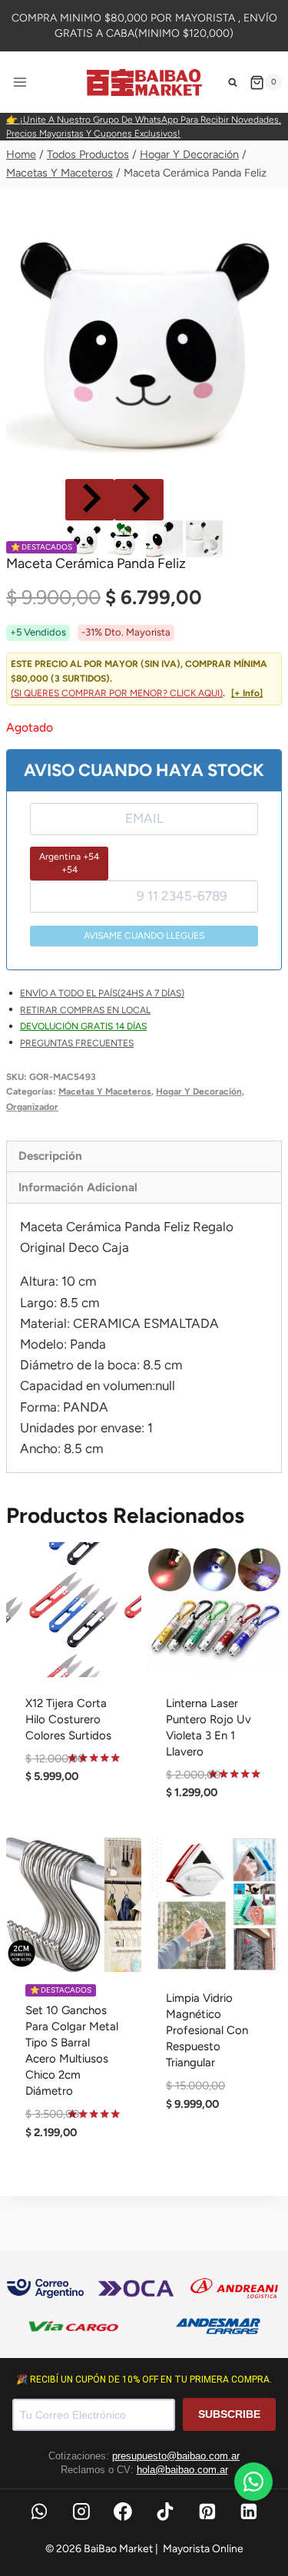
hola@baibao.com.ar (182, 2470)
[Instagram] (81, 2512)
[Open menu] (20, 83)
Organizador (32, 1107)
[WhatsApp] (39, 2512)
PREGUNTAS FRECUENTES (77, 1043)
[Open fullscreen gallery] (266, 460)
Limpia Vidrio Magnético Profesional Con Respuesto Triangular (207, 2030)
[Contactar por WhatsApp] (253, 2482)
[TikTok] (165, 2512)
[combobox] (69, 863)
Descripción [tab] (50, 1156)
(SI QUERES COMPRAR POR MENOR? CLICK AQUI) (117, 693)
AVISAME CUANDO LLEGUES (144, 936)
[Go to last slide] (90, 500)
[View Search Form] (233, 82)
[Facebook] (123, 2512)
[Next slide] (139, 500)
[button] (84, 539)
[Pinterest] (207, 2512)
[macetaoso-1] (144, 337)
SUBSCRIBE (229, 2414)
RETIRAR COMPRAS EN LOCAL (85, 1010)
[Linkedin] (250, 2512)
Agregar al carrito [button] (74, 1829)
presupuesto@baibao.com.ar (176, 2456)
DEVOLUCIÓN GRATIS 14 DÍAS (83, 1026)
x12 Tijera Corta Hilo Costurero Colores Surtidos (68, 1719)
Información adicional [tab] (78, 1187)
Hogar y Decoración (199, 1091)
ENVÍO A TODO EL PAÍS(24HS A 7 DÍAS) (102, 993)
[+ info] (247, 693)
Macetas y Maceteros (105, 1091)
